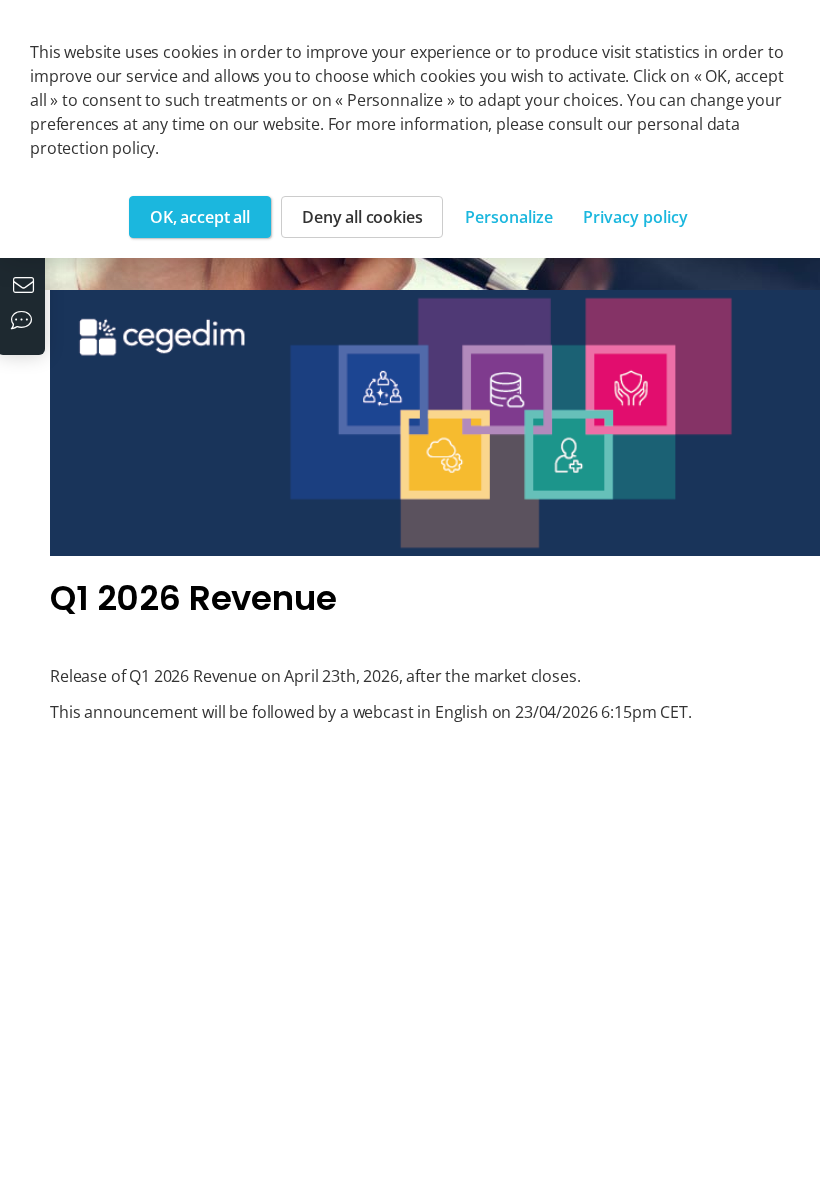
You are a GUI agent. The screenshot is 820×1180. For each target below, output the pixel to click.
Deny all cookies (362, 217)
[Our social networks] (26, 322)
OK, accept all (200, 217)
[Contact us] (26, 287)
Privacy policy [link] (635, 217)
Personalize (509, 217)
